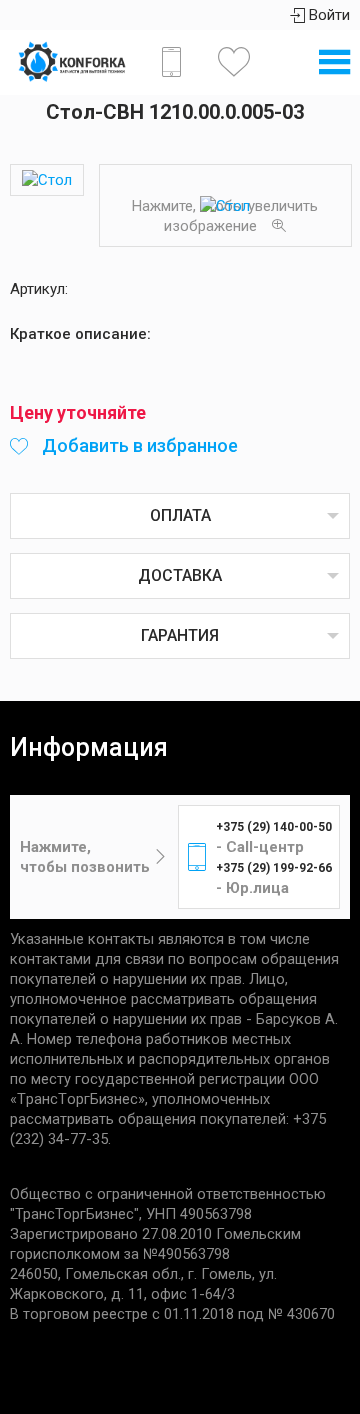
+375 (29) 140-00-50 (274, 827)
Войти (327, 15)
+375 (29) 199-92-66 (274, 868)
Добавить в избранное (138, 445)
